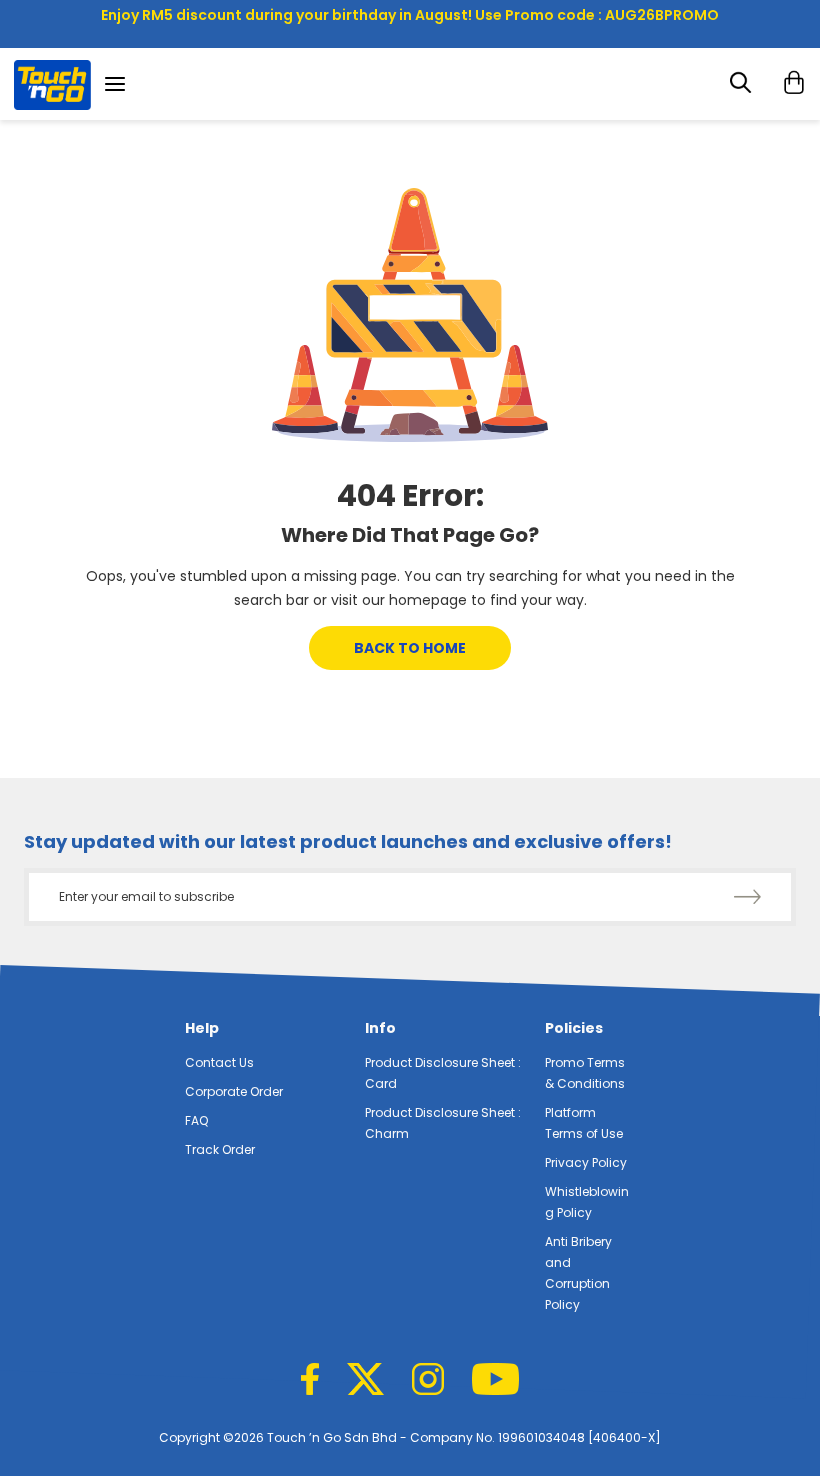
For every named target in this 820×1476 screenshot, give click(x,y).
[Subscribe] (747, 898)
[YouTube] (495, 1381)
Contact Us (219, 1062)
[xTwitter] (365, 1381)
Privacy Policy (586, 1162)
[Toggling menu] (121, 84)
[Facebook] (310, 1381)
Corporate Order (234, 1091)
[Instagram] (428, 1381)
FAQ (196, 1120)
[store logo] (52, 87)
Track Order (220, 1149)
